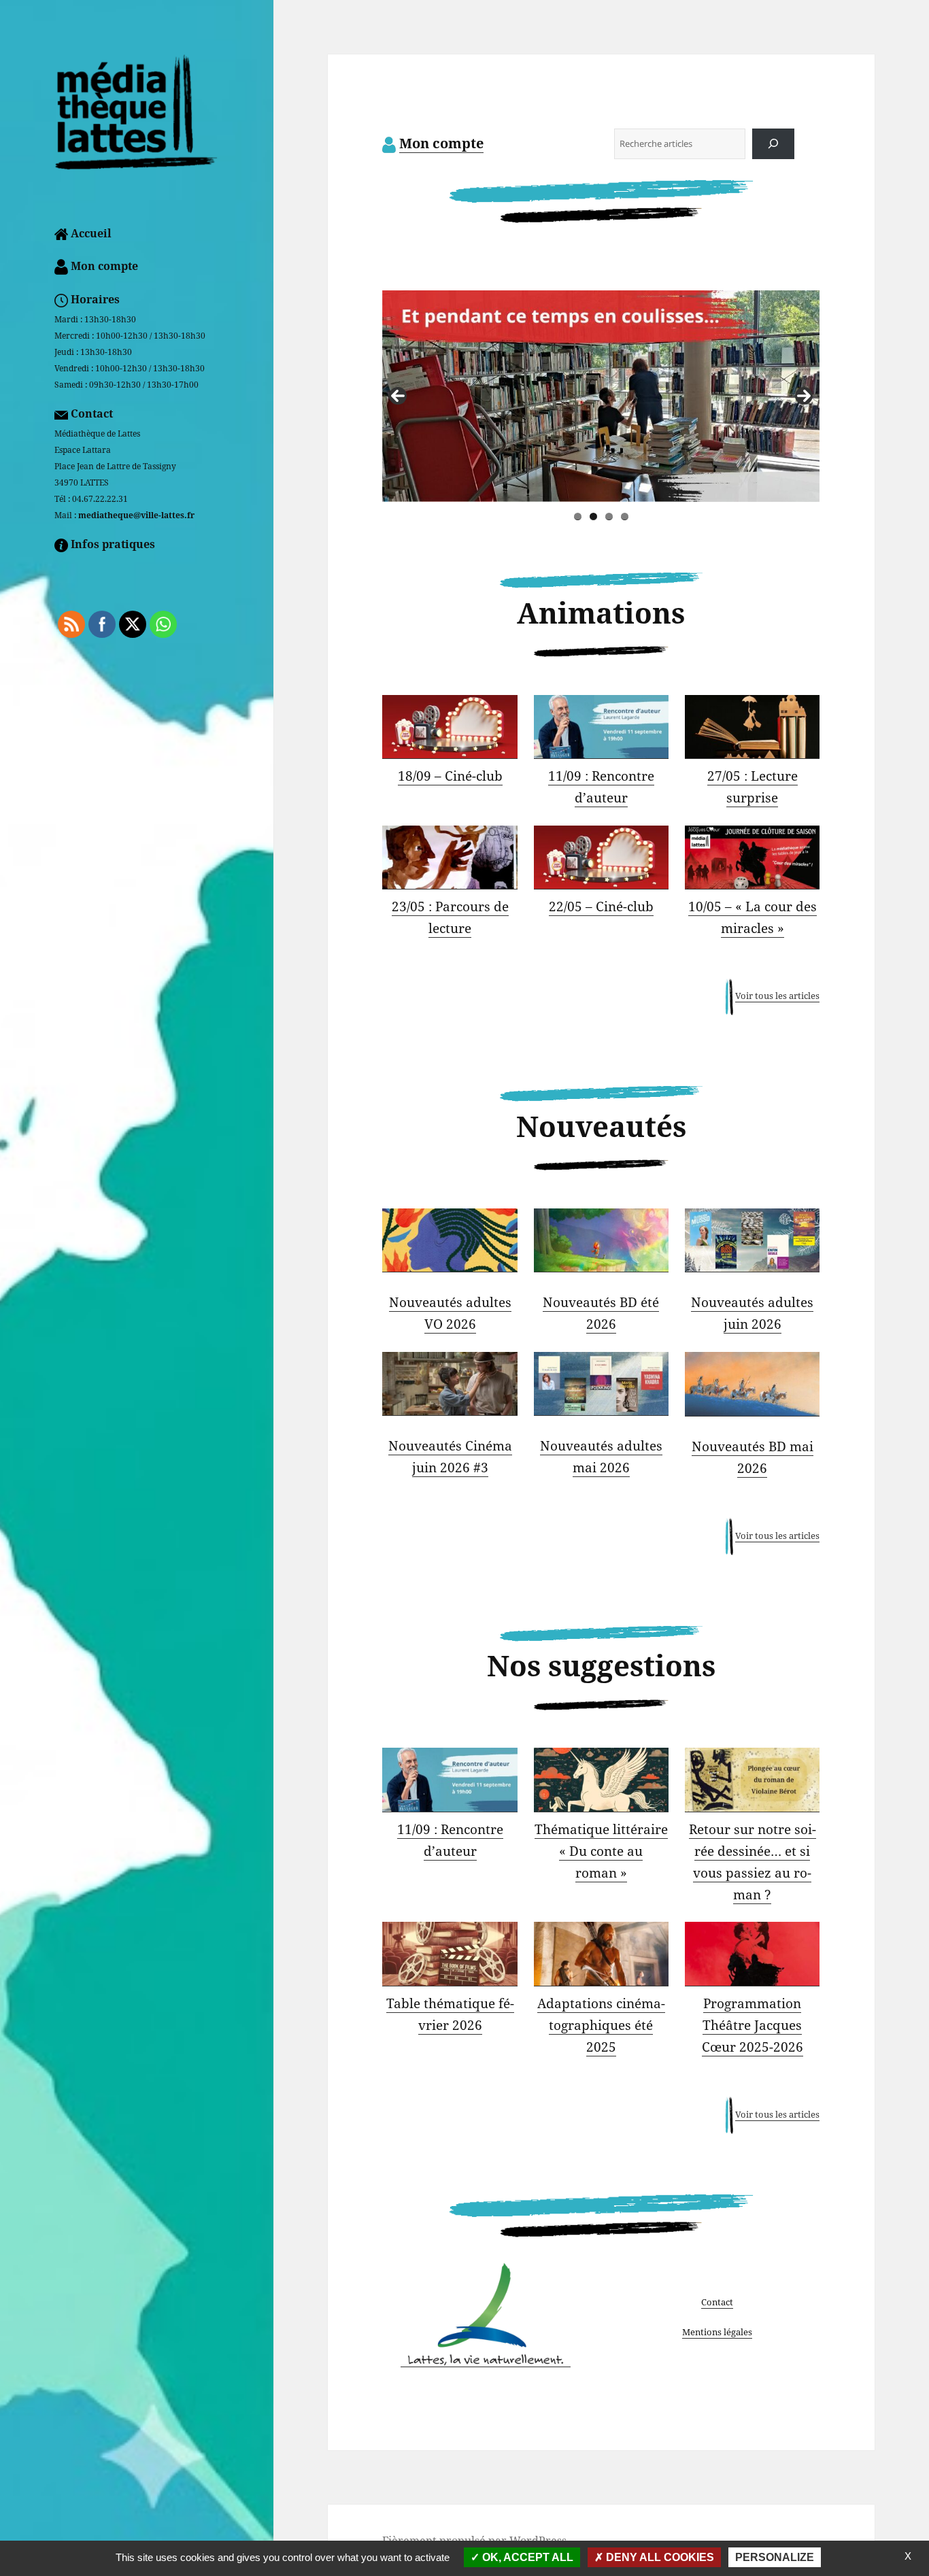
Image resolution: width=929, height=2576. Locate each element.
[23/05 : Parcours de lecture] (450, 858)
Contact (717, 2302)
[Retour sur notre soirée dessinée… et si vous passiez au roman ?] (752, 1780)
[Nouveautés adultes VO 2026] (450, 1240)
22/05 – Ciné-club (601, 906)
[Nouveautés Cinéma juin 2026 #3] (450, 1384)
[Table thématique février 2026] (450, 1954)
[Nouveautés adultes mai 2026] (601, 1384)
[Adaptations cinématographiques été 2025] (601, 1954)
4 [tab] (625, 516)
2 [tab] (593, 516)
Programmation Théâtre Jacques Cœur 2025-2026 (753, 2025)
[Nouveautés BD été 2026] (601, 1240)
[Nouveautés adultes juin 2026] (752, 1240)
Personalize (775, 2557)
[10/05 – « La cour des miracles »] (752, 858)
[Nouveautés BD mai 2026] (752, 1384)
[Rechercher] (774, 144)
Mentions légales (717, 2332)
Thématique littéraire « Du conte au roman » (601, 1851)
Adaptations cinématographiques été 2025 (601, 2025)
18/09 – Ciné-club (450, 776)
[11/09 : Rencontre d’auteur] (601, 727)
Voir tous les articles (777, 996)
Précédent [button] (398, 396)
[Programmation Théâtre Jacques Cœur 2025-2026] (752, 1954)
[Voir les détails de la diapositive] (657, 396)
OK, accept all (526, 2557)
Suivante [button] (804, 396)
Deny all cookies (659, 2557)
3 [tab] (609, 516)
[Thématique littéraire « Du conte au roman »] (601, 1780)
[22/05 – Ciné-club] (601, 858)
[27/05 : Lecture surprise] (752, 727)
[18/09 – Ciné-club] (450, 727)
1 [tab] (578, 516)
